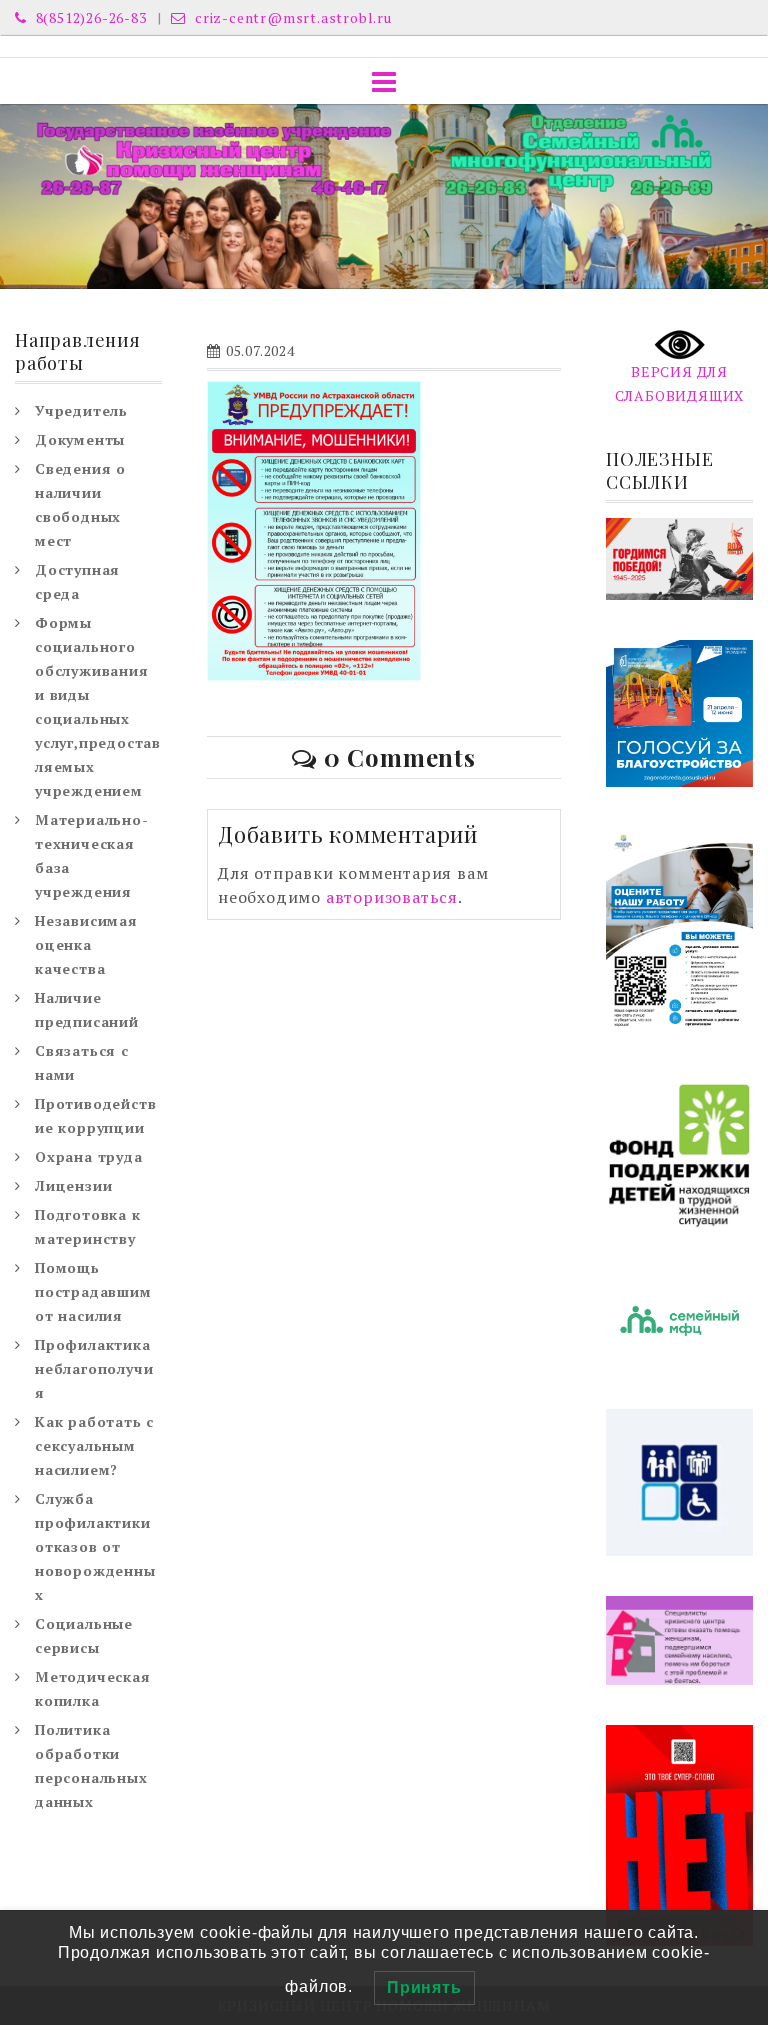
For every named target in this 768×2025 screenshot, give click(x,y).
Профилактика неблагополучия (94, 1368)
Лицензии (73, 1185)
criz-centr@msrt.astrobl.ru (291, 17)
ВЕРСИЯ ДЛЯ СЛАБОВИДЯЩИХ (680, 383)
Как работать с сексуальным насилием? (94, 1445)
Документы (80, 439)
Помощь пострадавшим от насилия (93, 1291)
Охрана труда (89, 1156)
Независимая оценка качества (86, 944)
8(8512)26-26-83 (89, 17)
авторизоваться (392, 897)
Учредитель (81, 410)
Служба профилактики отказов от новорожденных (95, 1546)
